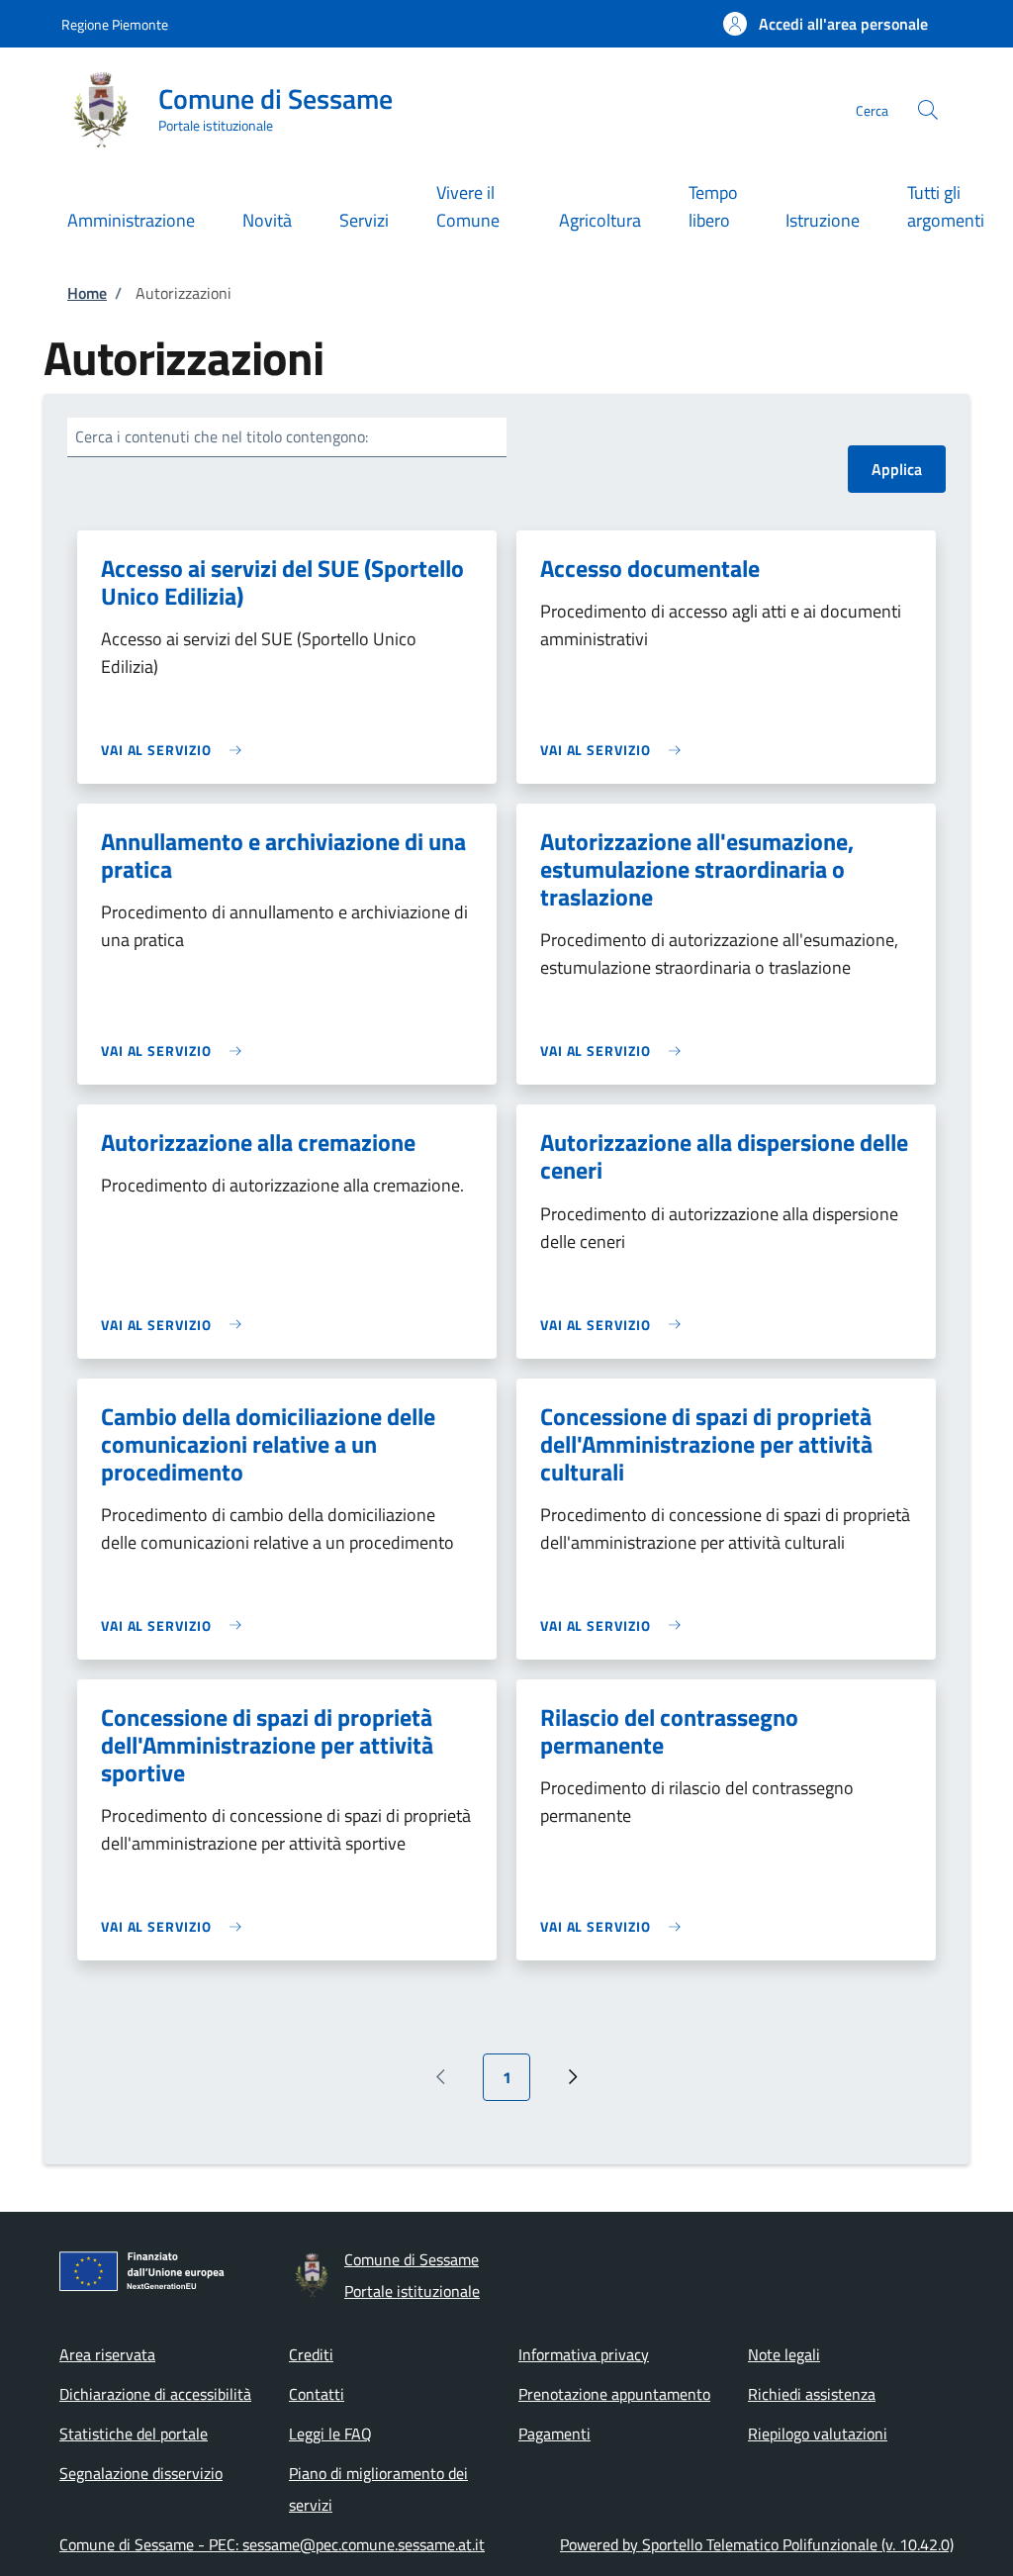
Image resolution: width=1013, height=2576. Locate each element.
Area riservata (107, 2354)
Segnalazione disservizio (141, 2473)
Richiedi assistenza (812, 2394)
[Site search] (928, 110)
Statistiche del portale (134, 2433)
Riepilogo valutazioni (818, 2433)
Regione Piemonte (115, 24)
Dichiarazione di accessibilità (155, 2394)
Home (87, 293)
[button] (826, 24)
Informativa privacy (584, 2354)
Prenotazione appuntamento (614, 2394)
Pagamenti (554, 2433)
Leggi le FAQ (330, 2433)
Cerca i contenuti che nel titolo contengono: (222, 436)
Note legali (784, 2354)
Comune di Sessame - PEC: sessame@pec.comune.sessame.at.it (272, 2544)
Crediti (311, 2354)
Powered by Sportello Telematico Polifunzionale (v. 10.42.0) (757, 2544)
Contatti (317, 2394)
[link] (176, 750)
